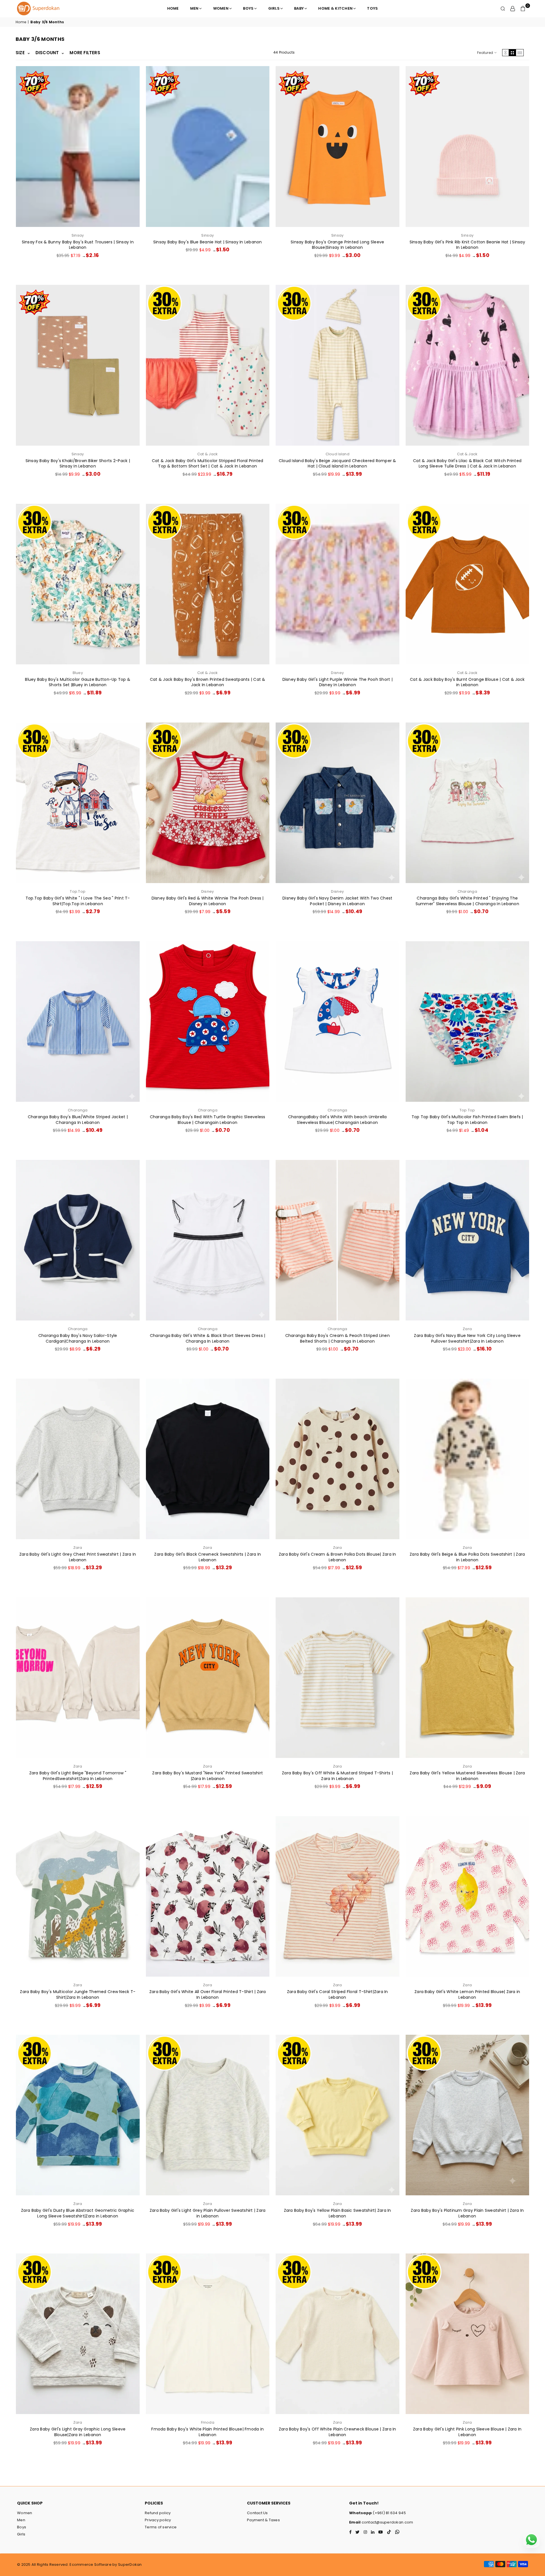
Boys (248, 8)
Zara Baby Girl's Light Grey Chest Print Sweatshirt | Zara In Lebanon (78, 1557)
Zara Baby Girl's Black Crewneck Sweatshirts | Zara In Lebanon (207, 1557)
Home (173, 8)
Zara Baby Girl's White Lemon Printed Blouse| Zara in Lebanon (467, 1994)
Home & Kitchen (335, 8)
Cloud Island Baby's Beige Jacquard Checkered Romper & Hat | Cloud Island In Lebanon (338, 464)
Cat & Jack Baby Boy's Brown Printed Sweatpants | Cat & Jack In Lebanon (208, 682)
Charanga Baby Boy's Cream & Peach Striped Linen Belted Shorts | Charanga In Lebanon (338, 1338)
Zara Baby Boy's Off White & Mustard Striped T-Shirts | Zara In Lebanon (337, 1776)
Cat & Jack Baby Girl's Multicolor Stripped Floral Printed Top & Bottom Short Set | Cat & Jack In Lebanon (208, 464)
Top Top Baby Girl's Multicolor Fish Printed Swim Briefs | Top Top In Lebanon (467, 1120)
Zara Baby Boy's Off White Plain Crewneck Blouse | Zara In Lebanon (338, 2432)
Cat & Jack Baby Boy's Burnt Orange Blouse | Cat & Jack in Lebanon (467, 682)
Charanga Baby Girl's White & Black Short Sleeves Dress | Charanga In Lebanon (208, 1338)
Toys (372, 8)
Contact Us (257, 2513)
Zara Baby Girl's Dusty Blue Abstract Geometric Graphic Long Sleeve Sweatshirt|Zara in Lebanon (78, 2213)
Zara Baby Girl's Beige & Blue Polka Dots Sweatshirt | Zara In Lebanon (467, 1557)
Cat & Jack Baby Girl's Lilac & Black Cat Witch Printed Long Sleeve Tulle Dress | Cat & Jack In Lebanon (467, 464)
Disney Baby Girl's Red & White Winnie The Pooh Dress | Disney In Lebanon (208, 901)
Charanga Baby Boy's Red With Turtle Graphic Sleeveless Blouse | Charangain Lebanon (208, 1120)
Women (221, 8)
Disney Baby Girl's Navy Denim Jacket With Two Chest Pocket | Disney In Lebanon (337, 901)
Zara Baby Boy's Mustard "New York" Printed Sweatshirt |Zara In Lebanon (207, 1776)
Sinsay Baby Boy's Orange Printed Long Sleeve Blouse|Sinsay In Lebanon (337, 245)
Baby (299, 8)
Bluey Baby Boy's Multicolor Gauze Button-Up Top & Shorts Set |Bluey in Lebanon (78, 682)
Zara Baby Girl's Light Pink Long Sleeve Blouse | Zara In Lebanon (467, 2432)
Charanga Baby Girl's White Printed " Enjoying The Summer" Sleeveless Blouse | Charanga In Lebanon (467, 901)
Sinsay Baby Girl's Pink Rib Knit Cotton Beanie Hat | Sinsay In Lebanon (467, 245)
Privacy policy (158, 2520)
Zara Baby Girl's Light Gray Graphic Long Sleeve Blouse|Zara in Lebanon (78, 2432)
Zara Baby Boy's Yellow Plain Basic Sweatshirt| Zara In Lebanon (338, 2213)
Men (194, 8)
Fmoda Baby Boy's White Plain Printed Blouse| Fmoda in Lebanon (207, 2432)
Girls (274, 8)
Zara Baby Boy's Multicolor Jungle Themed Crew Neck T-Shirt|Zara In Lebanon (78, 1994)
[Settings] (513, 9)
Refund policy (158, 2513)
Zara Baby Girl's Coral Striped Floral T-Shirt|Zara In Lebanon (338, 1994)
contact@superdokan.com (387, 2522)
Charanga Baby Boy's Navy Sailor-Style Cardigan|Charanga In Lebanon (78, 1338)
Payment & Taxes (263, 2520)
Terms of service (161, 2527)
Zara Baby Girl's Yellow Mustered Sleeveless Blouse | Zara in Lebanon (467, 1776)
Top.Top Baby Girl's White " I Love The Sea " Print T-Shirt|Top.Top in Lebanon (78, 901)
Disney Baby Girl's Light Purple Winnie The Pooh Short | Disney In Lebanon (338, 682)
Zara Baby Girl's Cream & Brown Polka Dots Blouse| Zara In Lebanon (338, 1557)
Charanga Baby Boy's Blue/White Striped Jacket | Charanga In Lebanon (78, 1120)
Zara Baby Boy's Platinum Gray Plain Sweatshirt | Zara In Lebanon (467, 2213)
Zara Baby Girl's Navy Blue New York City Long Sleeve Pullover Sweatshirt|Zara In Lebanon (467, 1338)
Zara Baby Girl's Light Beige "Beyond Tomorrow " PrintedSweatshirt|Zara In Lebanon (78, 1776)
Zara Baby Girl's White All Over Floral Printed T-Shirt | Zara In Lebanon (208, 1994)
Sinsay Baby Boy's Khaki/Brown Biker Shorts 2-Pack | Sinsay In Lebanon (78, 464)
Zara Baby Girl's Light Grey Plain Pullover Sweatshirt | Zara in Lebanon (208, 2213)
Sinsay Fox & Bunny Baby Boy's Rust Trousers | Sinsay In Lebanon (78, 245)
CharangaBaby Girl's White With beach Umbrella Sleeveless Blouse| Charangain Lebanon (338, 1120)
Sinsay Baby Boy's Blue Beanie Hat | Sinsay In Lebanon (208, 242)
